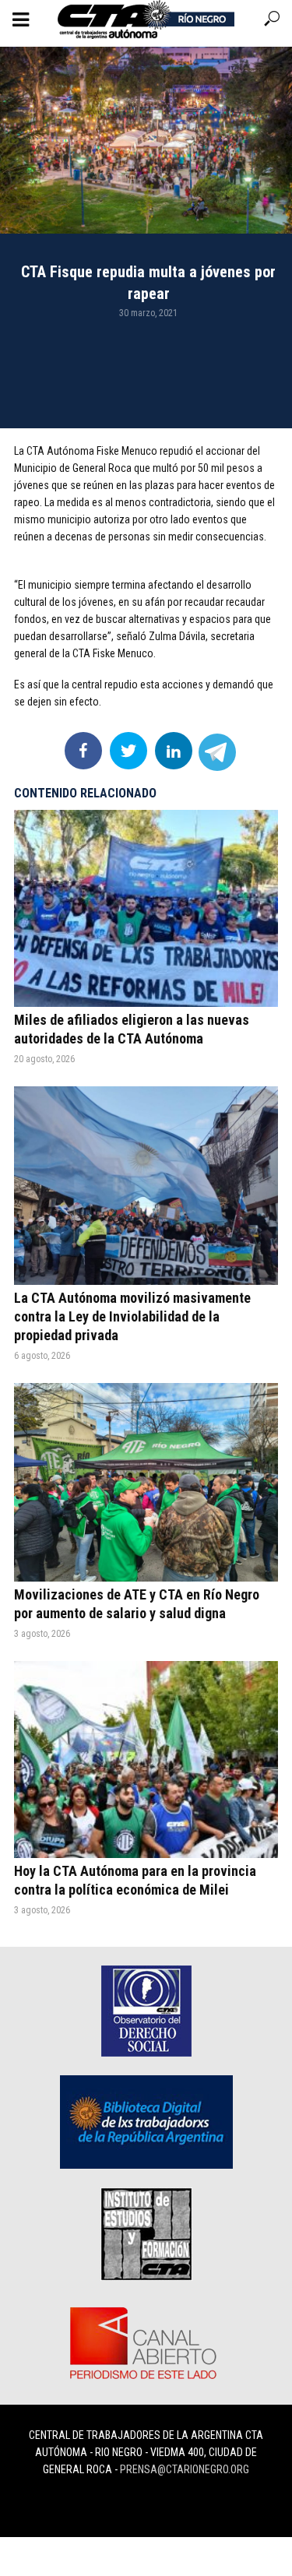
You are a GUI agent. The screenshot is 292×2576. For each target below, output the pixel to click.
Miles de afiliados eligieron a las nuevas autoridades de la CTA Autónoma (132, 1029)
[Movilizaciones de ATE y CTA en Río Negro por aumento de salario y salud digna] (146, 1482)
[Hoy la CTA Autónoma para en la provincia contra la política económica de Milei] (146, 1760)
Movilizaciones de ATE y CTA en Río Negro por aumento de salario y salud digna (137, 1604)
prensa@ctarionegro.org (185, 2469)
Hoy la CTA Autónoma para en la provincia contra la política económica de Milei (135, 1880)
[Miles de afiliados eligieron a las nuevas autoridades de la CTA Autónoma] (146, 908)
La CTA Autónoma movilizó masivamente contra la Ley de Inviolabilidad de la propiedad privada (132, 1316)
